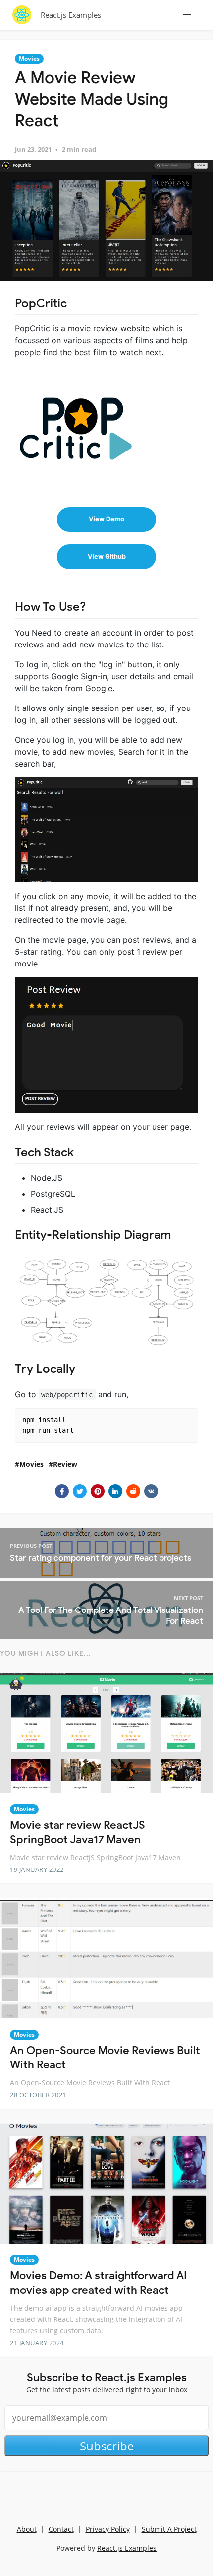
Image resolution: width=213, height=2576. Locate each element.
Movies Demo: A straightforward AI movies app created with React (98, 2283)
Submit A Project (169, 2529)
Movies (29, 58)
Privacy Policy (108, 2529)
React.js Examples (71, 15)
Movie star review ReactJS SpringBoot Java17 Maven (78, 1832)
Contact (61, 2529)
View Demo (106, 519)
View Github (107, 556)
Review (65, 1464)
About (27, 2529)
